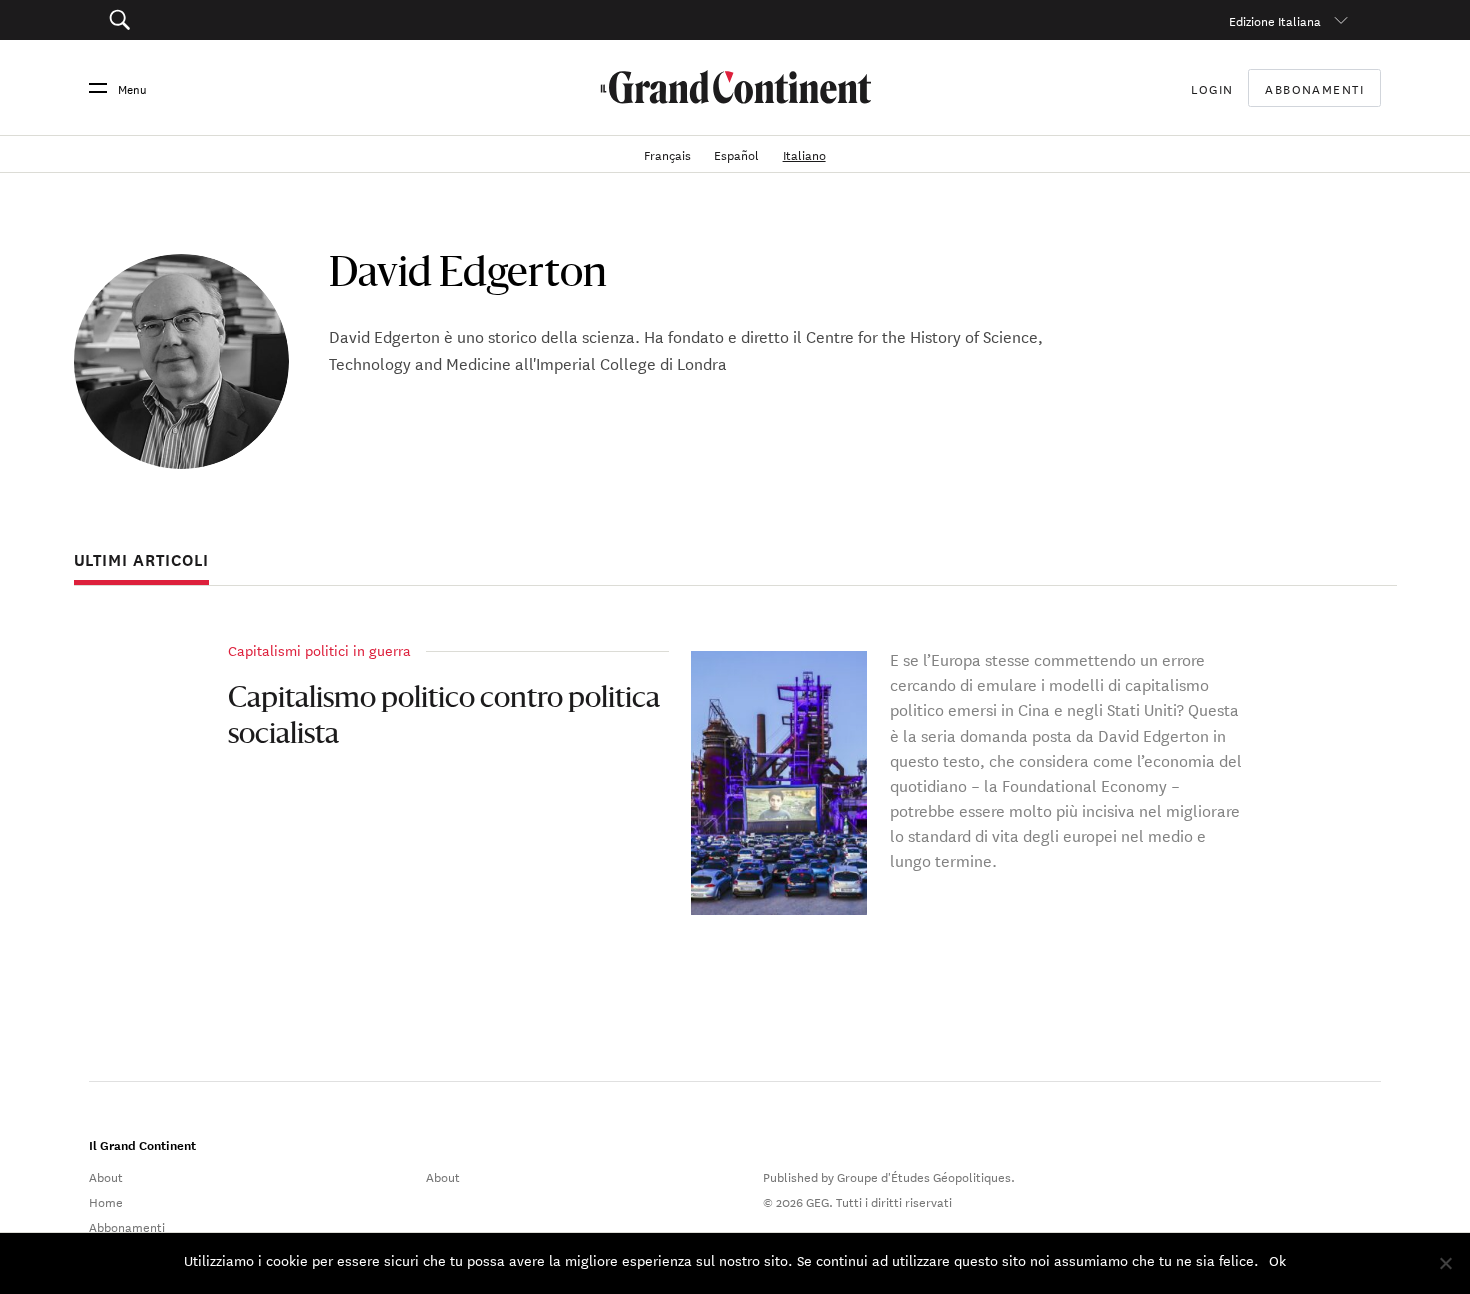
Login (1212, 88)
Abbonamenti (1314, 88)
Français (669, 154)
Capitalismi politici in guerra (319, 650)
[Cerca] (218, 20)
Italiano (804, 154)
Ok (1277, 1260)
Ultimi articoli (141, 560)
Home (106, 1201)
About (106, 1176)
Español (738, 154)
